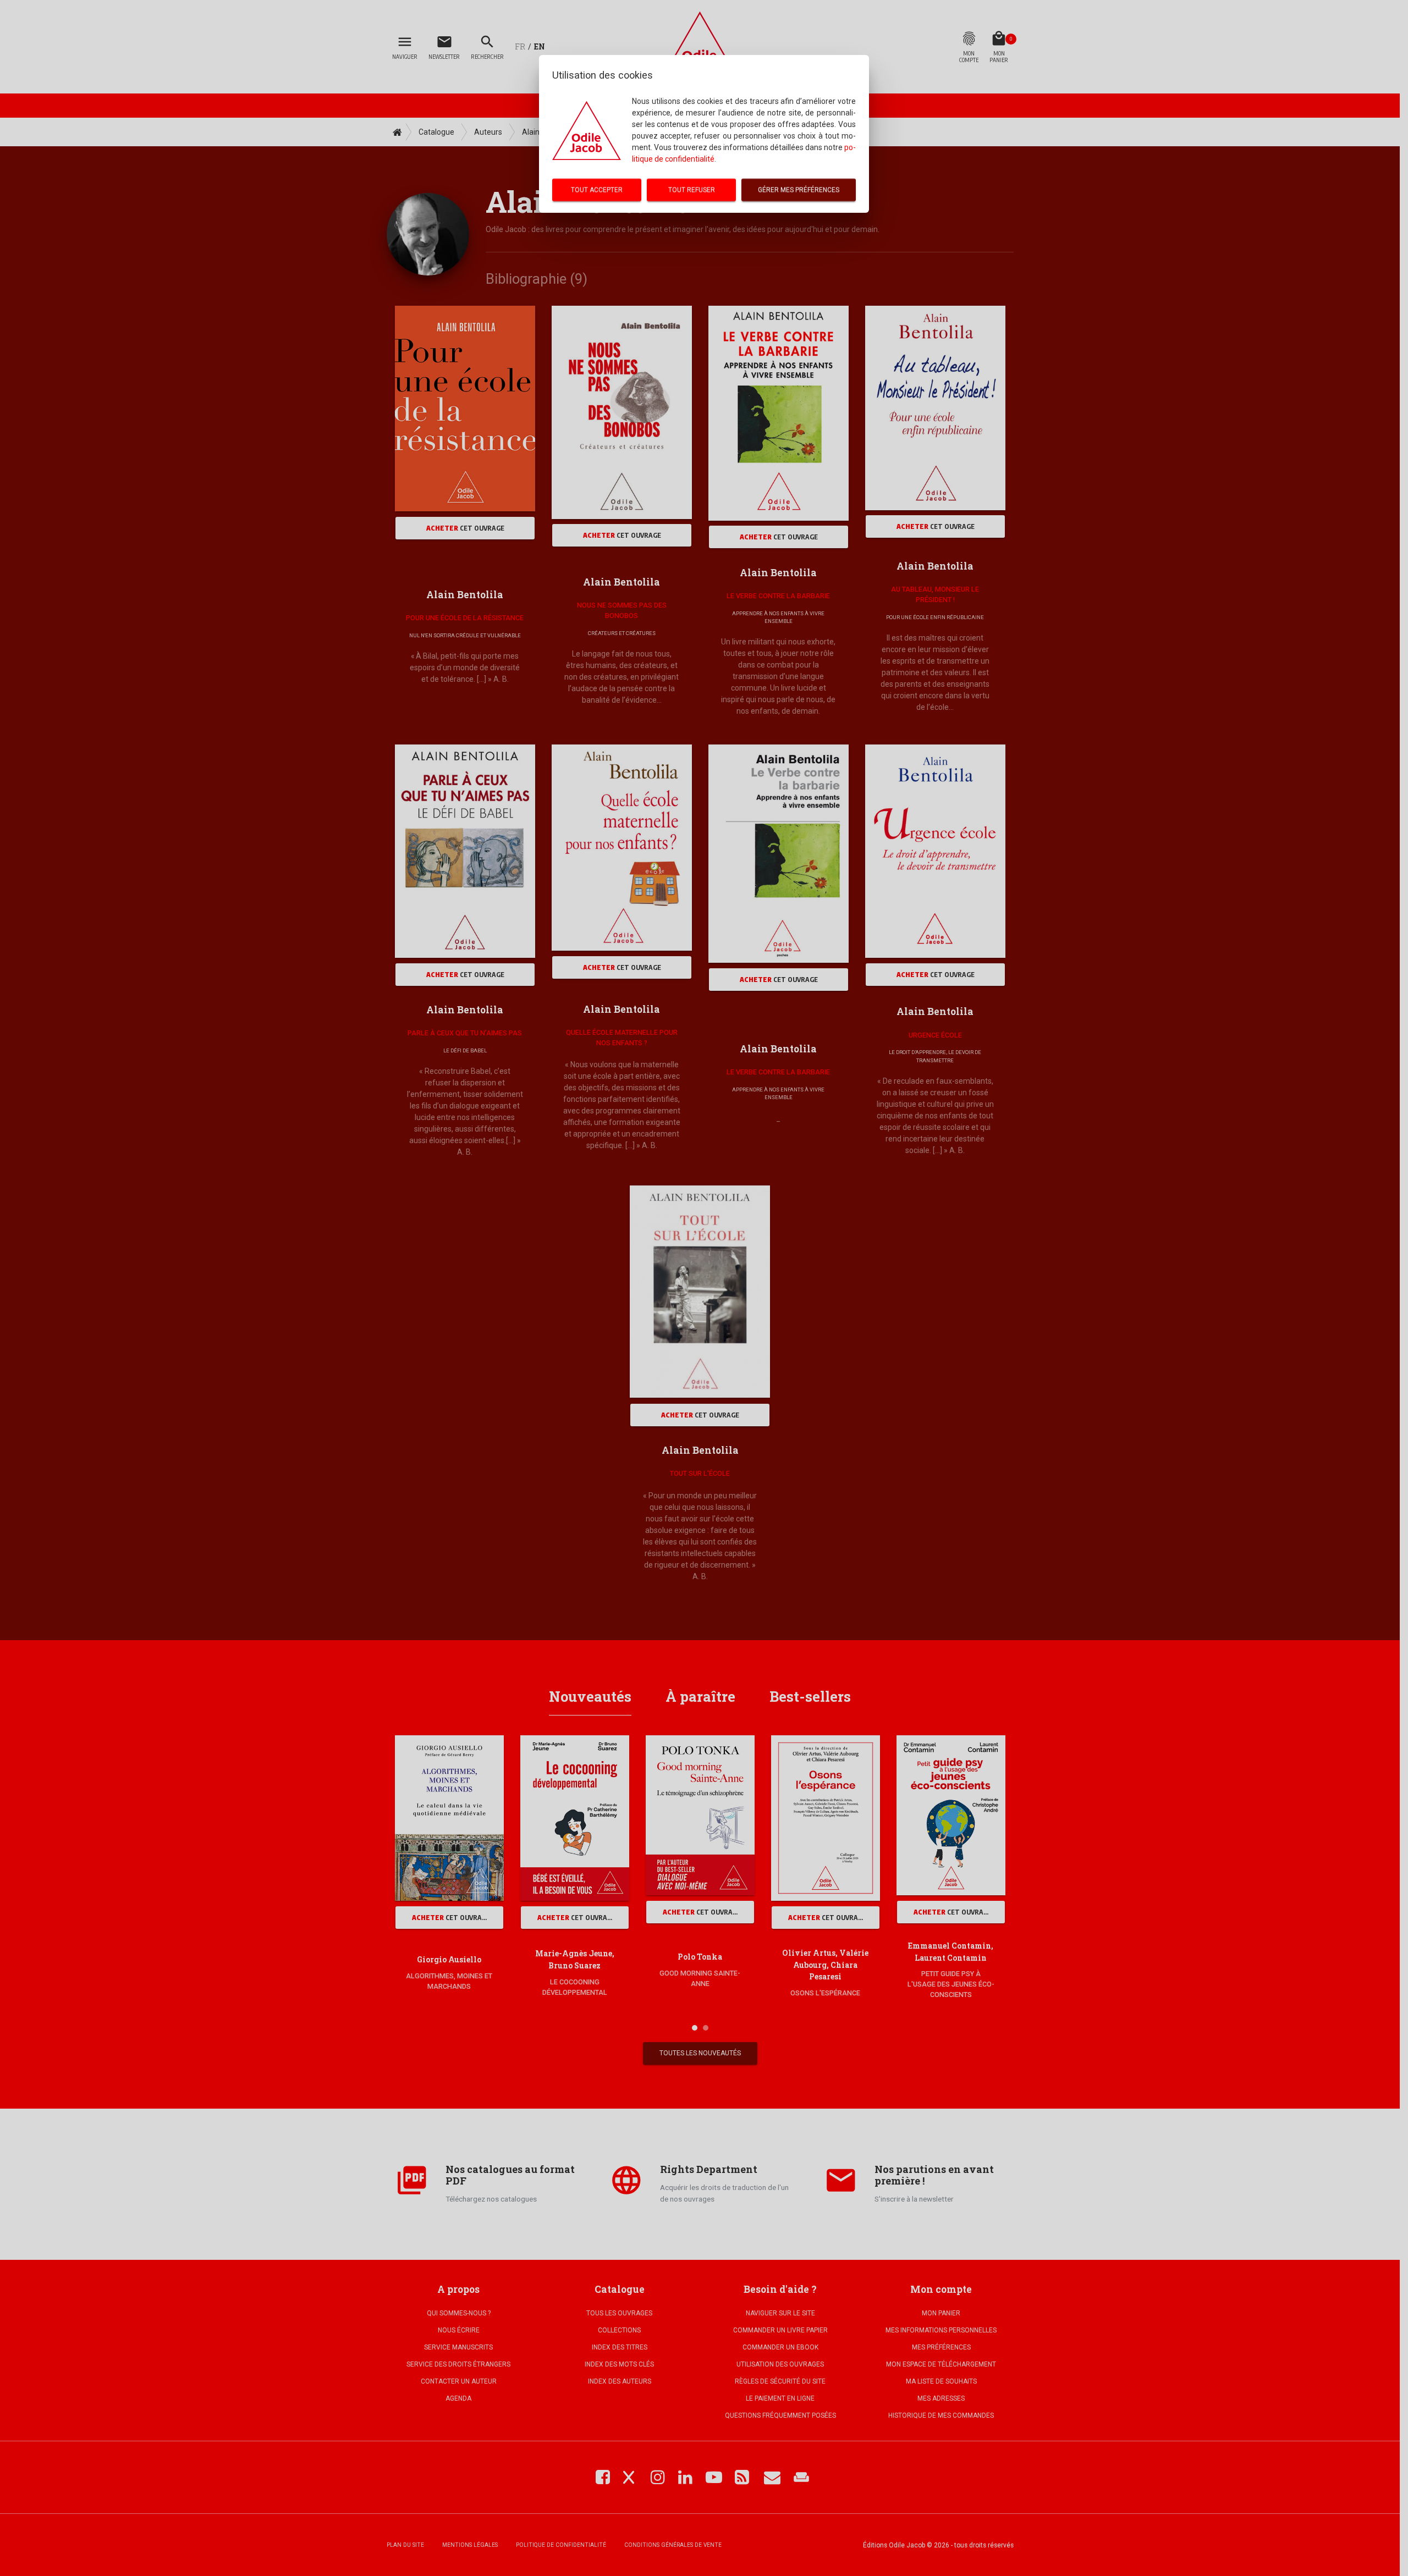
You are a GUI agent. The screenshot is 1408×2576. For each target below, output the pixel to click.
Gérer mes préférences (799, 190)
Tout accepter (597, 190)
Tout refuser (692, 190)
